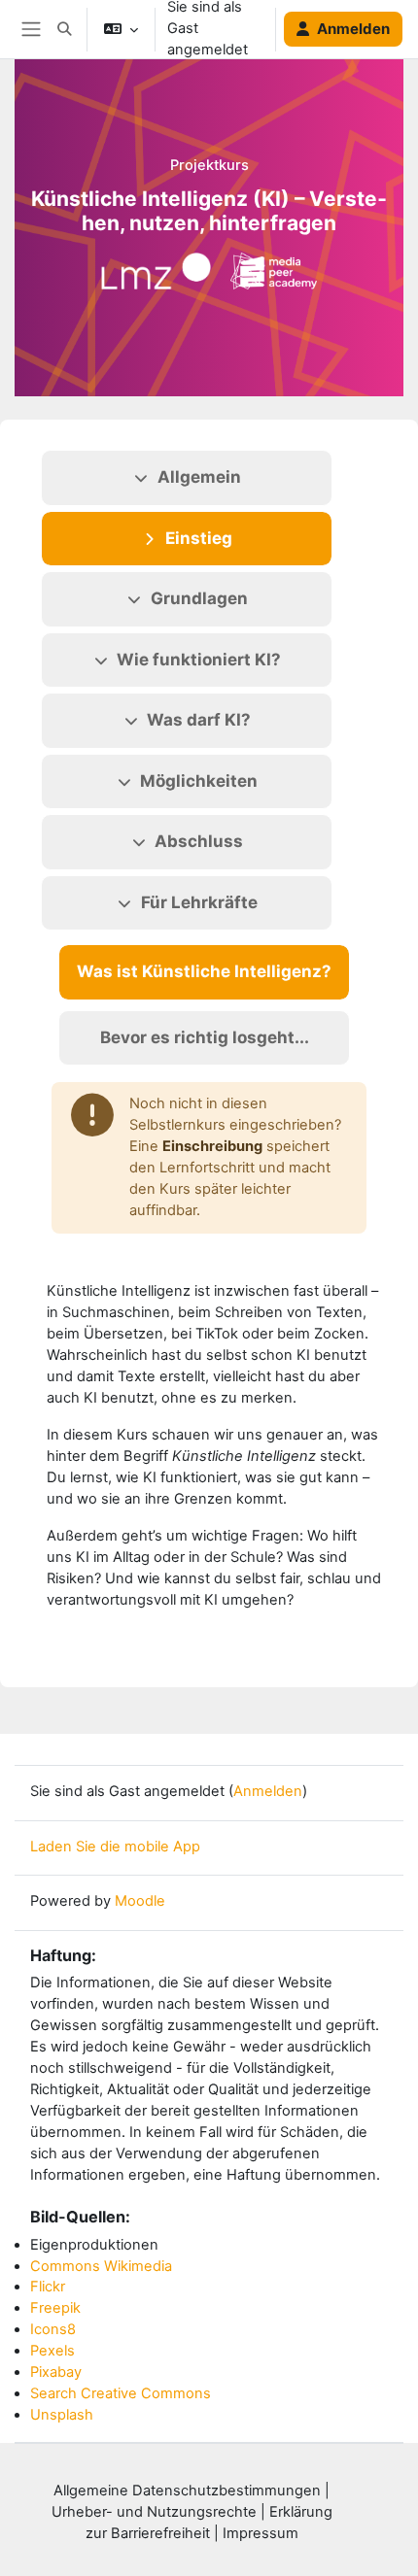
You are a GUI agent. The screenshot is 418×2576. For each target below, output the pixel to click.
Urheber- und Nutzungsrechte (154, 2512)
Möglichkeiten (199, 781)
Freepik (55, 2308)
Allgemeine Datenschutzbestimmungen (187, 2491)
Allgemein (199, 477)
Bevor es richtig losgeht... (205, 1037)
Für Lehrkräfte (199, 902)
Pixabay (56, 2372)
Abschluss (199, 841)
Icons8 (53, 2329)
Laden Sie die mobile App (115, 1847)
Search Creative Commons (121, 2393)
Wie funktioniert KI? (199, 660)
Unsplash (62, 2415)
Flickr (48, 2287)
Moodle (140, 1901)
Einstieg (199, 538)
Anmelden (353, 29)
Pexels (52, 2351)
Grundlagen (199, 598)
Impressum (261, 2533)
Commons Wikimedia (101, 2266)
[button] (64, 29)
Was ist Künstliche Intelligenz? (204, 971)
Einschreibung (212, 1146)
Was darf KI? (199, 720)
